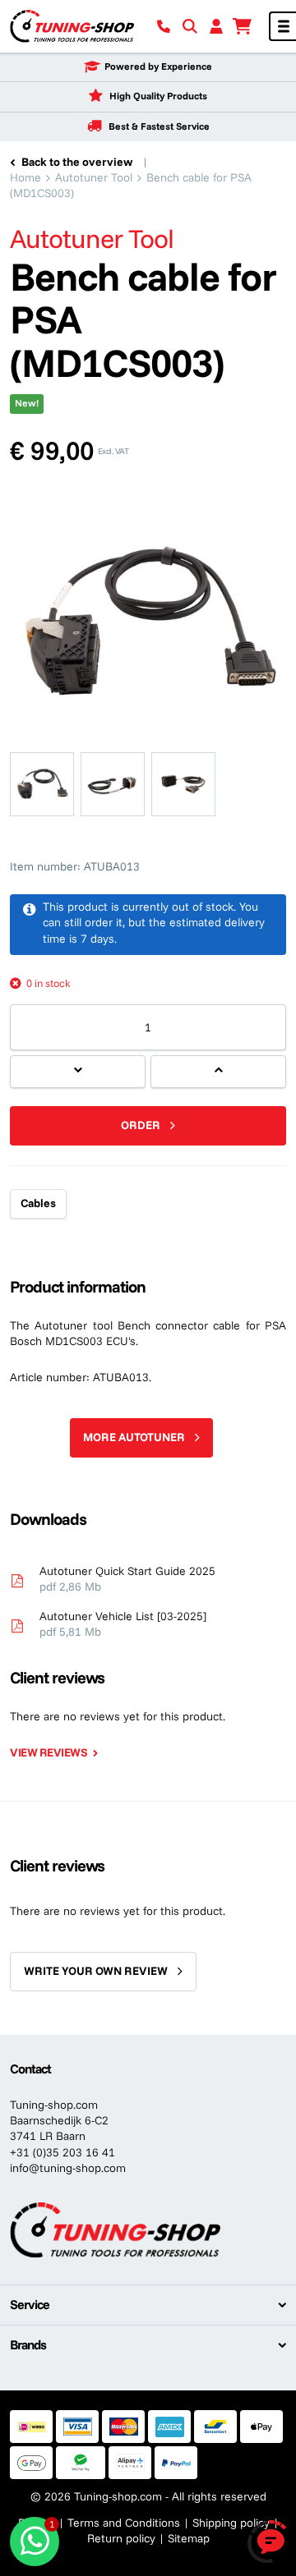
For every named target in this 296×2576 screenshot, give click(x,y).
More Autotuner (134, 1437)
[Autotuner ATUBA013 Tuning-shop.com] (42, 784)
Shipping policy (231, 2523)
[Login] (216, 26)
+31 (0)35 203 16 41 (62, 2152)
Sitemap (189, 2538)
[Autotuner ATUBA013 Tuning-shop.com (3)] (113, 784)
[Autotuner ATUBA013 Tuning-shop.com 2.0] (183, 784)
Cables (38, 1203)
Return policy (121, 2538)
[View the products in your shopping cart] (243, 26)
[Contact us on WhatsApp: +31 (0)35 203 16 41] (35, 2542)
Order (141, 1125)
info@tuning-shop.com (68, 2168)
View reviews (49, 1752)
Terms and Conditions (124, 2523)
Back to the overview (77, 162)
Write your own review (96, 1971)
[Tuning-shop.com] (72, 25)
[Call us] (164, 26)
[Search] (190, 26)
